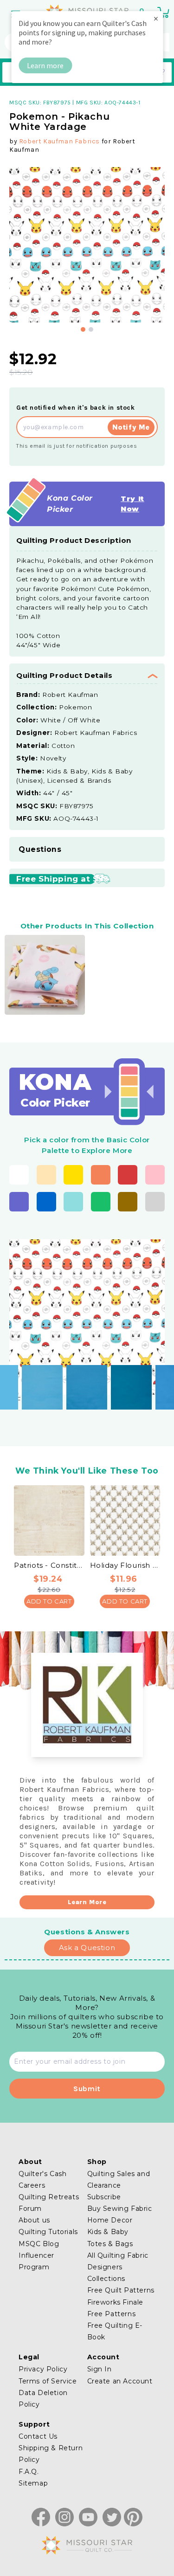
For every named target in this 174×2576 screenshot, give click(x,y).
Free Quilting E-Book (115, 2331)
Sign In (100, 2369)
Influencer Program (36, 2261)
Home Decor (110, 2220)
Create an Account (120, 2381)
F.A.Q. (29, 2472)
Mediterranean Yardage (127, 1379)
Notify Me (131, 427)
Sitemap (33, 2483)
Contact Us (38, 2436)
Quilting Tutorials (48, 2232)
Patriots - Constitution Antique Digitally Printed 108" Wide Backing (49, 1565)
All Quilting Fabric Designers (118, 2261)
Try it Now (132, 504)
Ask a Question (87, 1948)
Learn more (45, 65)
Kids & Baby (108, 2232)
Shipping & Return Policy (51, 2454)
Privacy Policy (43, 2369)
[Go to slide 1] (83, 329)
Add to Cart (49, 1601)
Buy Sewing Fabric (120, 2209)
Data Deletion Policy (43, 2399)
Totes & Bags (110, 2244)
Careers (32, 2185)
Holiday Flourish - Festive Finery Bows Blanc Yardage (125, 1565)
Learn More (87, 1902)
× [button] (156, 18)
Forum (30, 2209)
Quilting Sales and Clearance (119, 2180)
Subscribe (104, 2197)
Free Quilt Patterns (121, 2290)
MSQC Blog (39, 2244)
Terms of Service (48, 2381)
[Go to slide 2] (91, 329)
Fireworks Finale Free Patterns (116, 2308)
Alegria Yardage (38, 1379)
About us (34, 2220)
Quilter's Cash (42, 2174)
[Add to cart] (58, 1387)
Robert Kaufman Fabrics (59, 141)
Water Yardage (82, 1379)
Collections (106, 2279)
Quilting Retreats (49, 2197)
